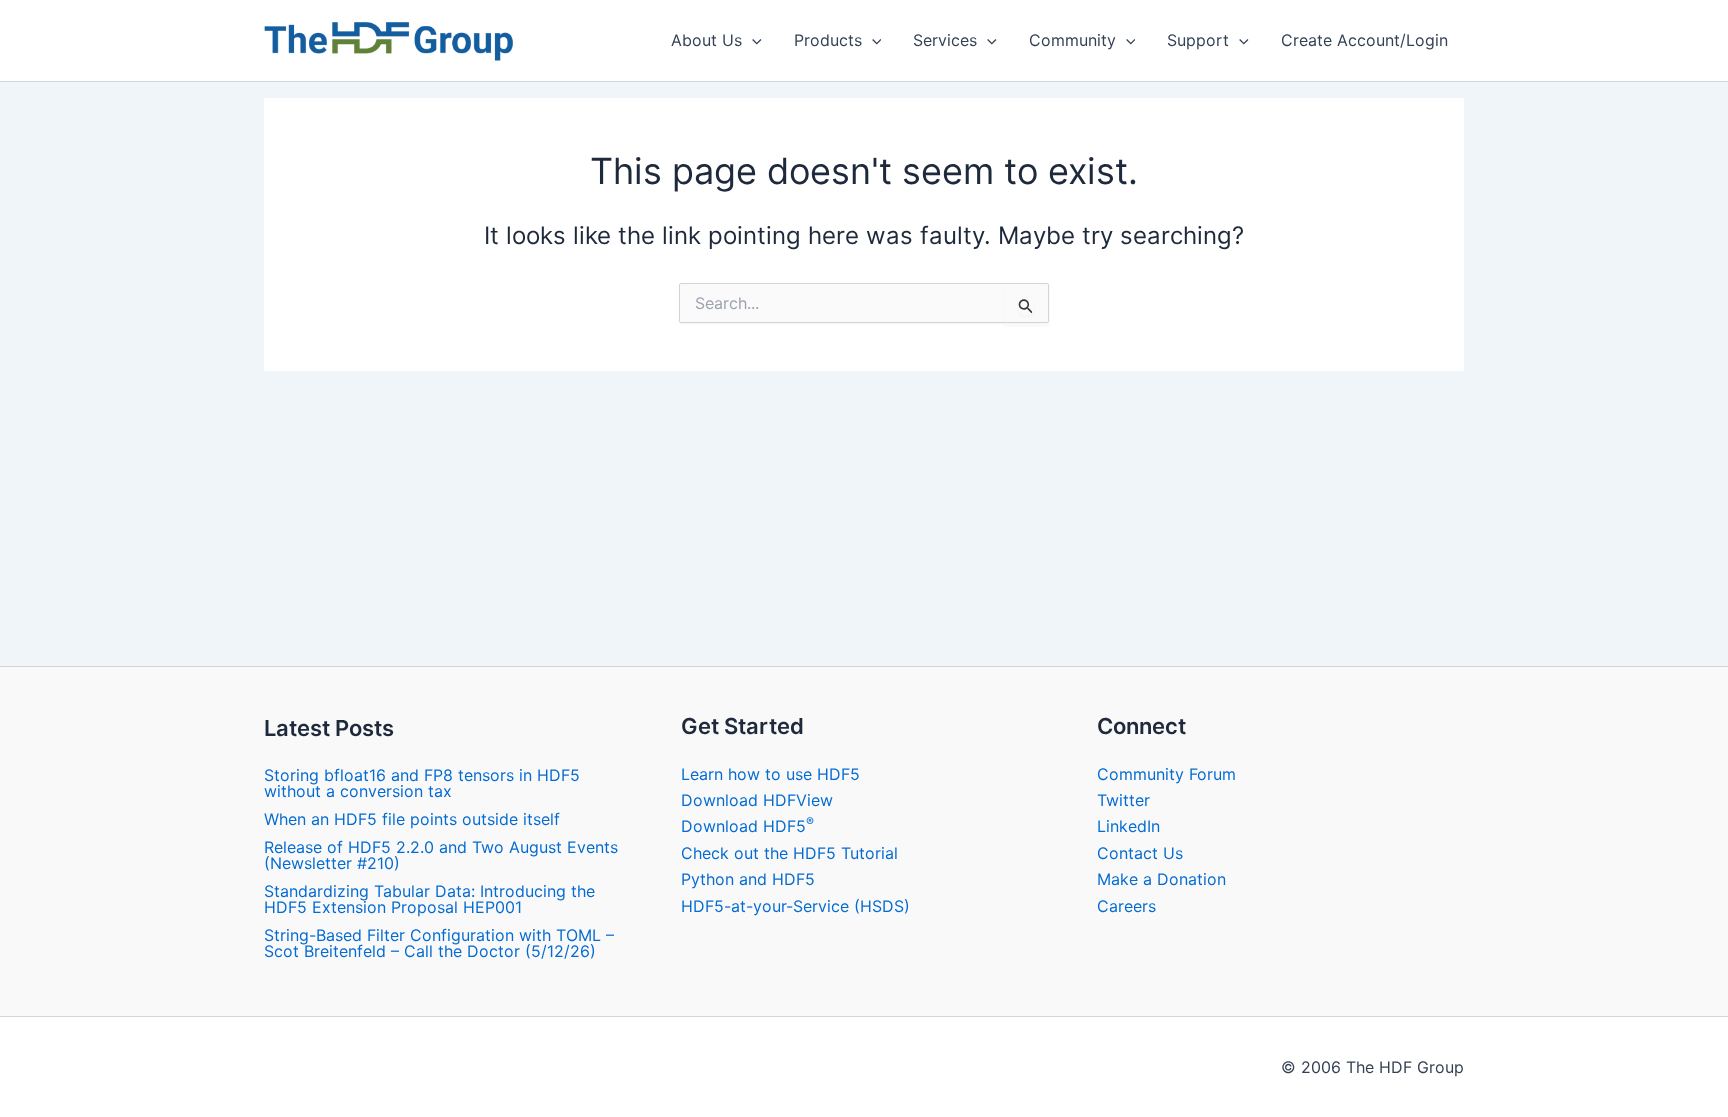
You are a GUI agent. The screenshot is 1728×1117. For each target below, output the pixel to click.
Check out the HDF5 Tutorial (789, 853)
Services (945, 40)
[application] (752, 40)
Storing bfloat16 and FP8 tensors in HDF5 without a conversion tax (422, 783)
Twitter (1123, 800)
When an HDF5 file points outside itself (412, 819)
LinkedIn (1128, 826)
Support (1198, 40)
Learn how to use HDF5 (770, 774)
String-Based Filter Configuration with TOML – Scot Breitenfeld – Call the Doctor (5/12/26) (439, 943)
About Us (706, 40)
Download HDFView (757, 800)
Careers (1126, 906)
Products (828, 40)
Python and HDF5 (748, 879)
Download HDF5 (747, 826)
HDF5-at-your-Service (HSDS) (795, 906)
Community (1072, 40)
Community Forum (1166, 774)
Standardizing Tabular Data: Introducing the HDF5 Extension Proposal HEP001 (429, 899)
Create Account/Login (1364, 40)
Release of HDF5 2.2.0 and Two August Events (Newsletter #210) (441, 855)
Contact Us (1140, 853)
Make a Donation (1161, 879)
